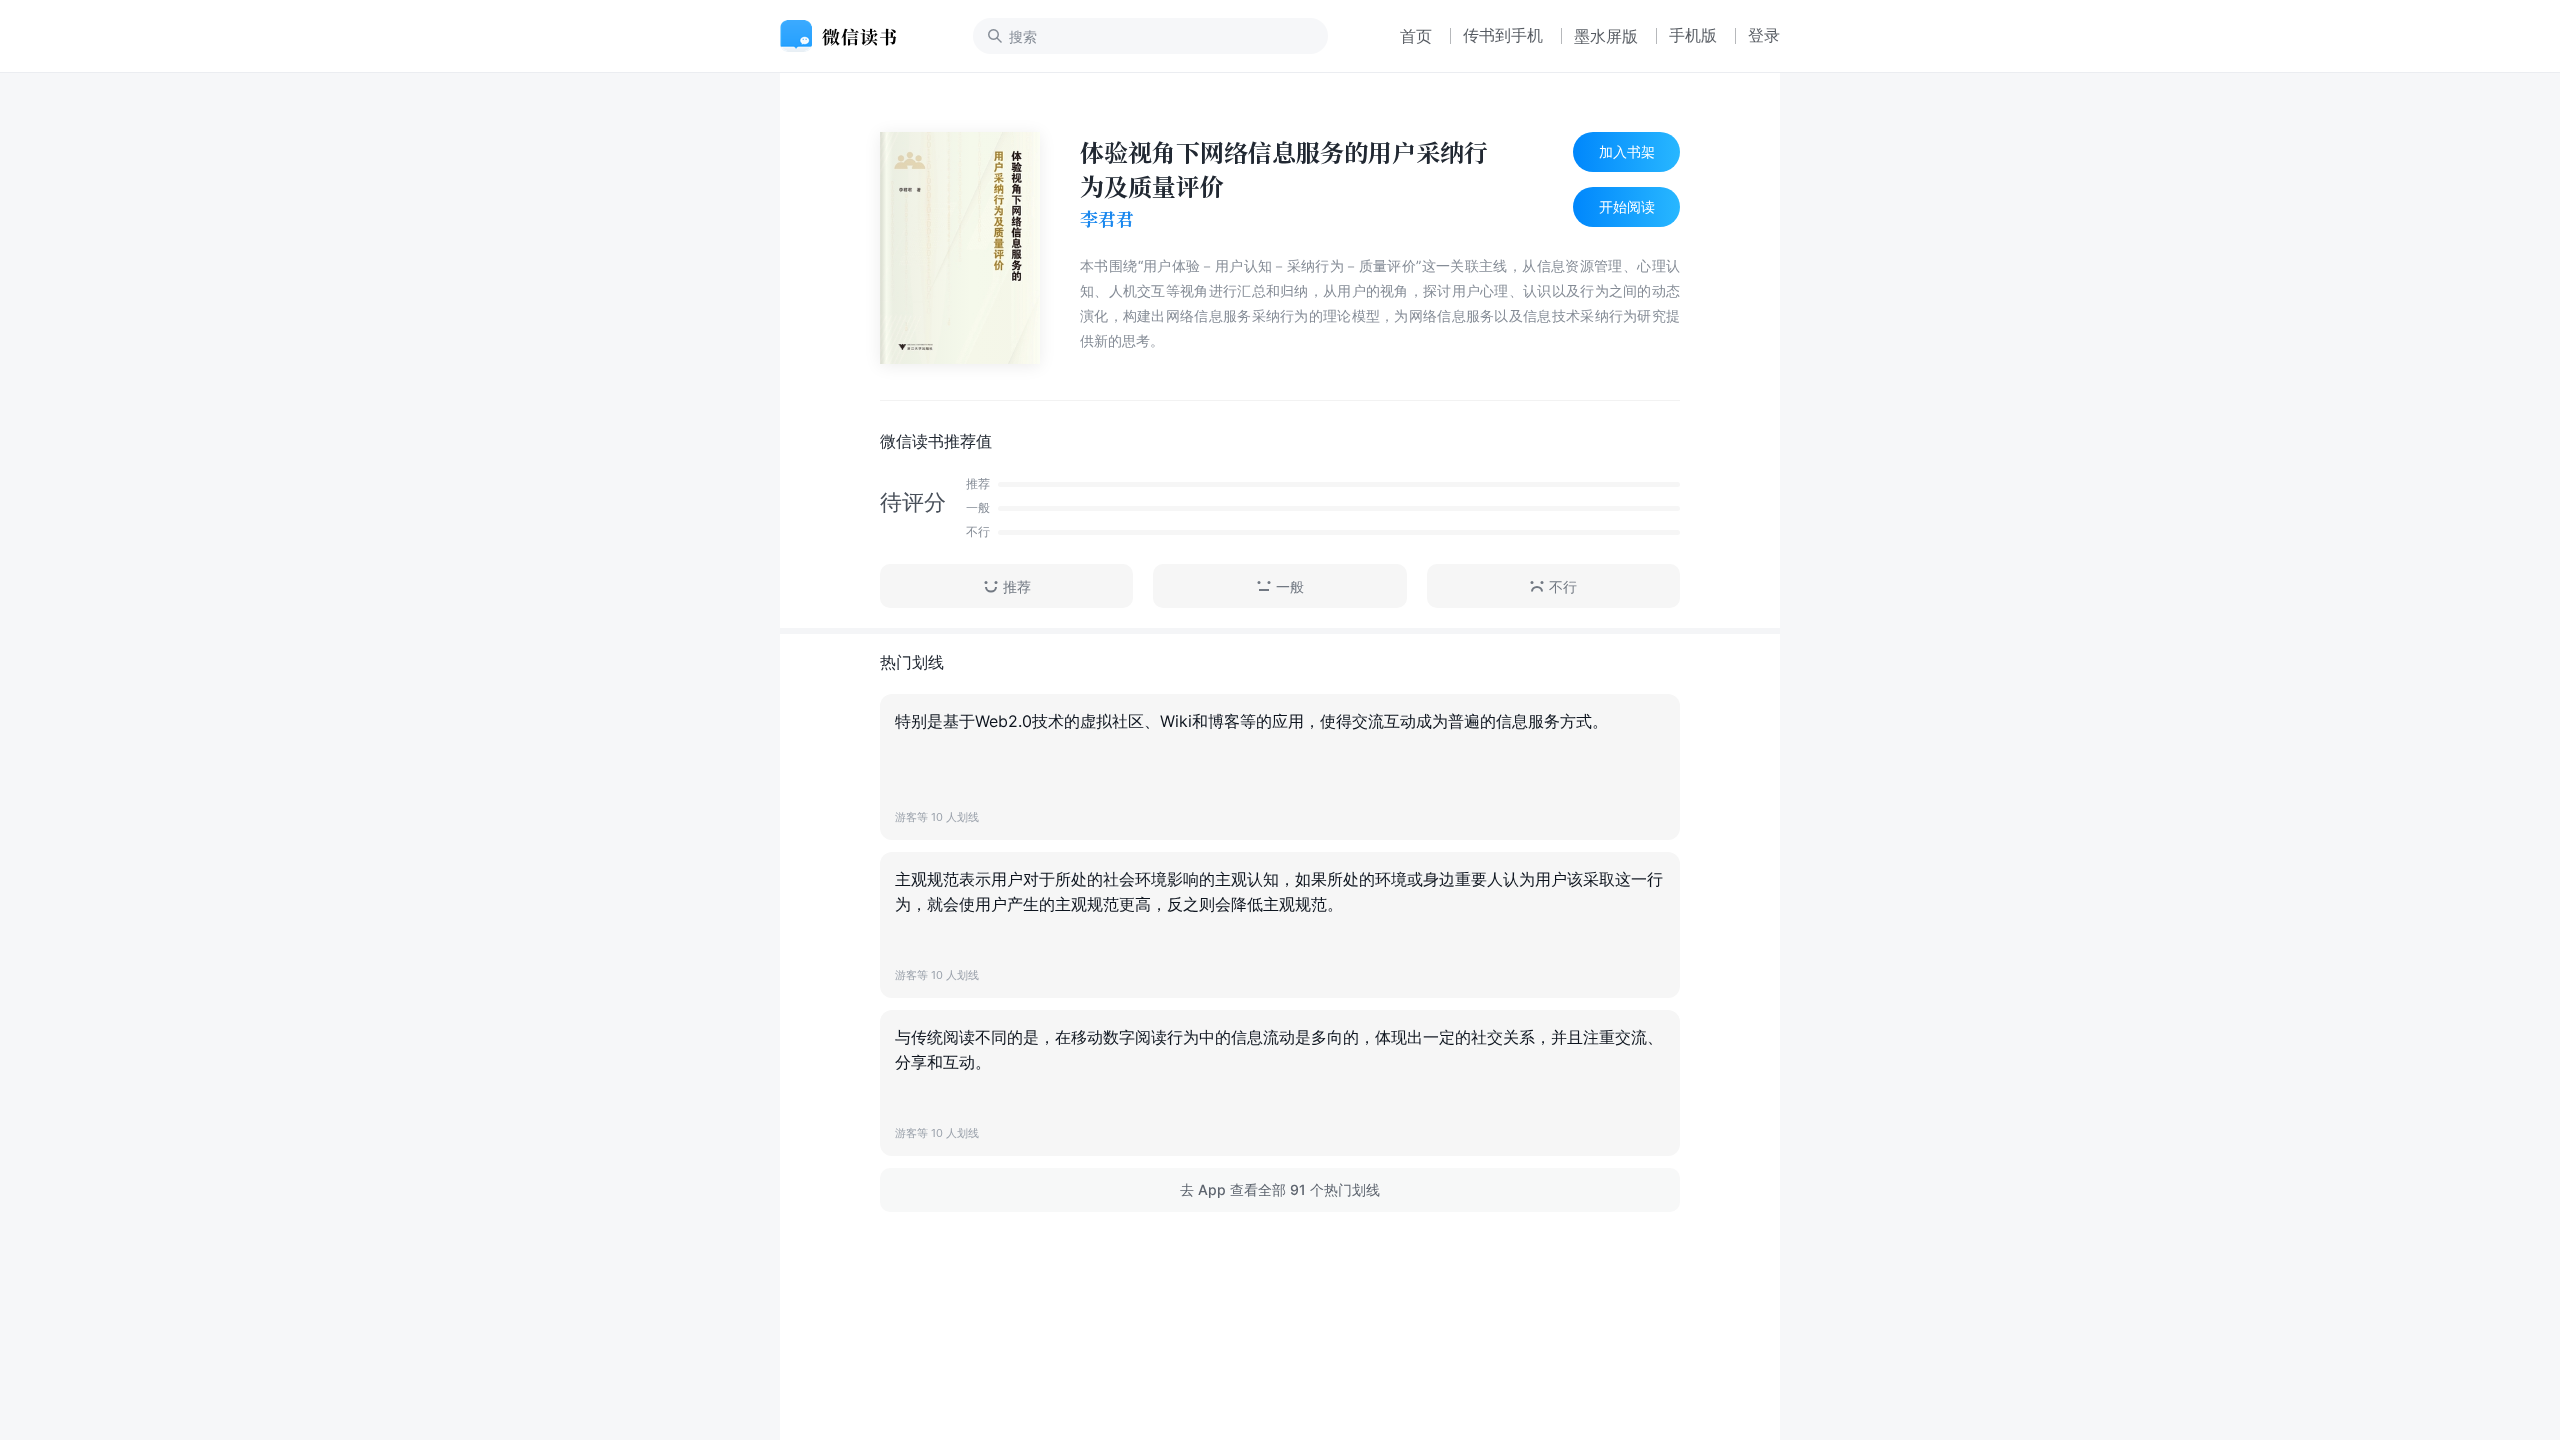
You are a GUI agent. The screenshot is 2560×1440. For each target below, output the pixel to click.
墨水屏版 (1606, 36)
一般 (1290, 586)
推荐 (1017, 586)
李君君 (1107, 219)
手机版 (1693, 35)
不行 (1563, 586)
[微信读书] (846, 36)
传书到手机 (1503, 35)
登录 (1764, 35)
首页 (1416, 36)
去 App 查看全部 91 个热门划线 (1280, 1189)
